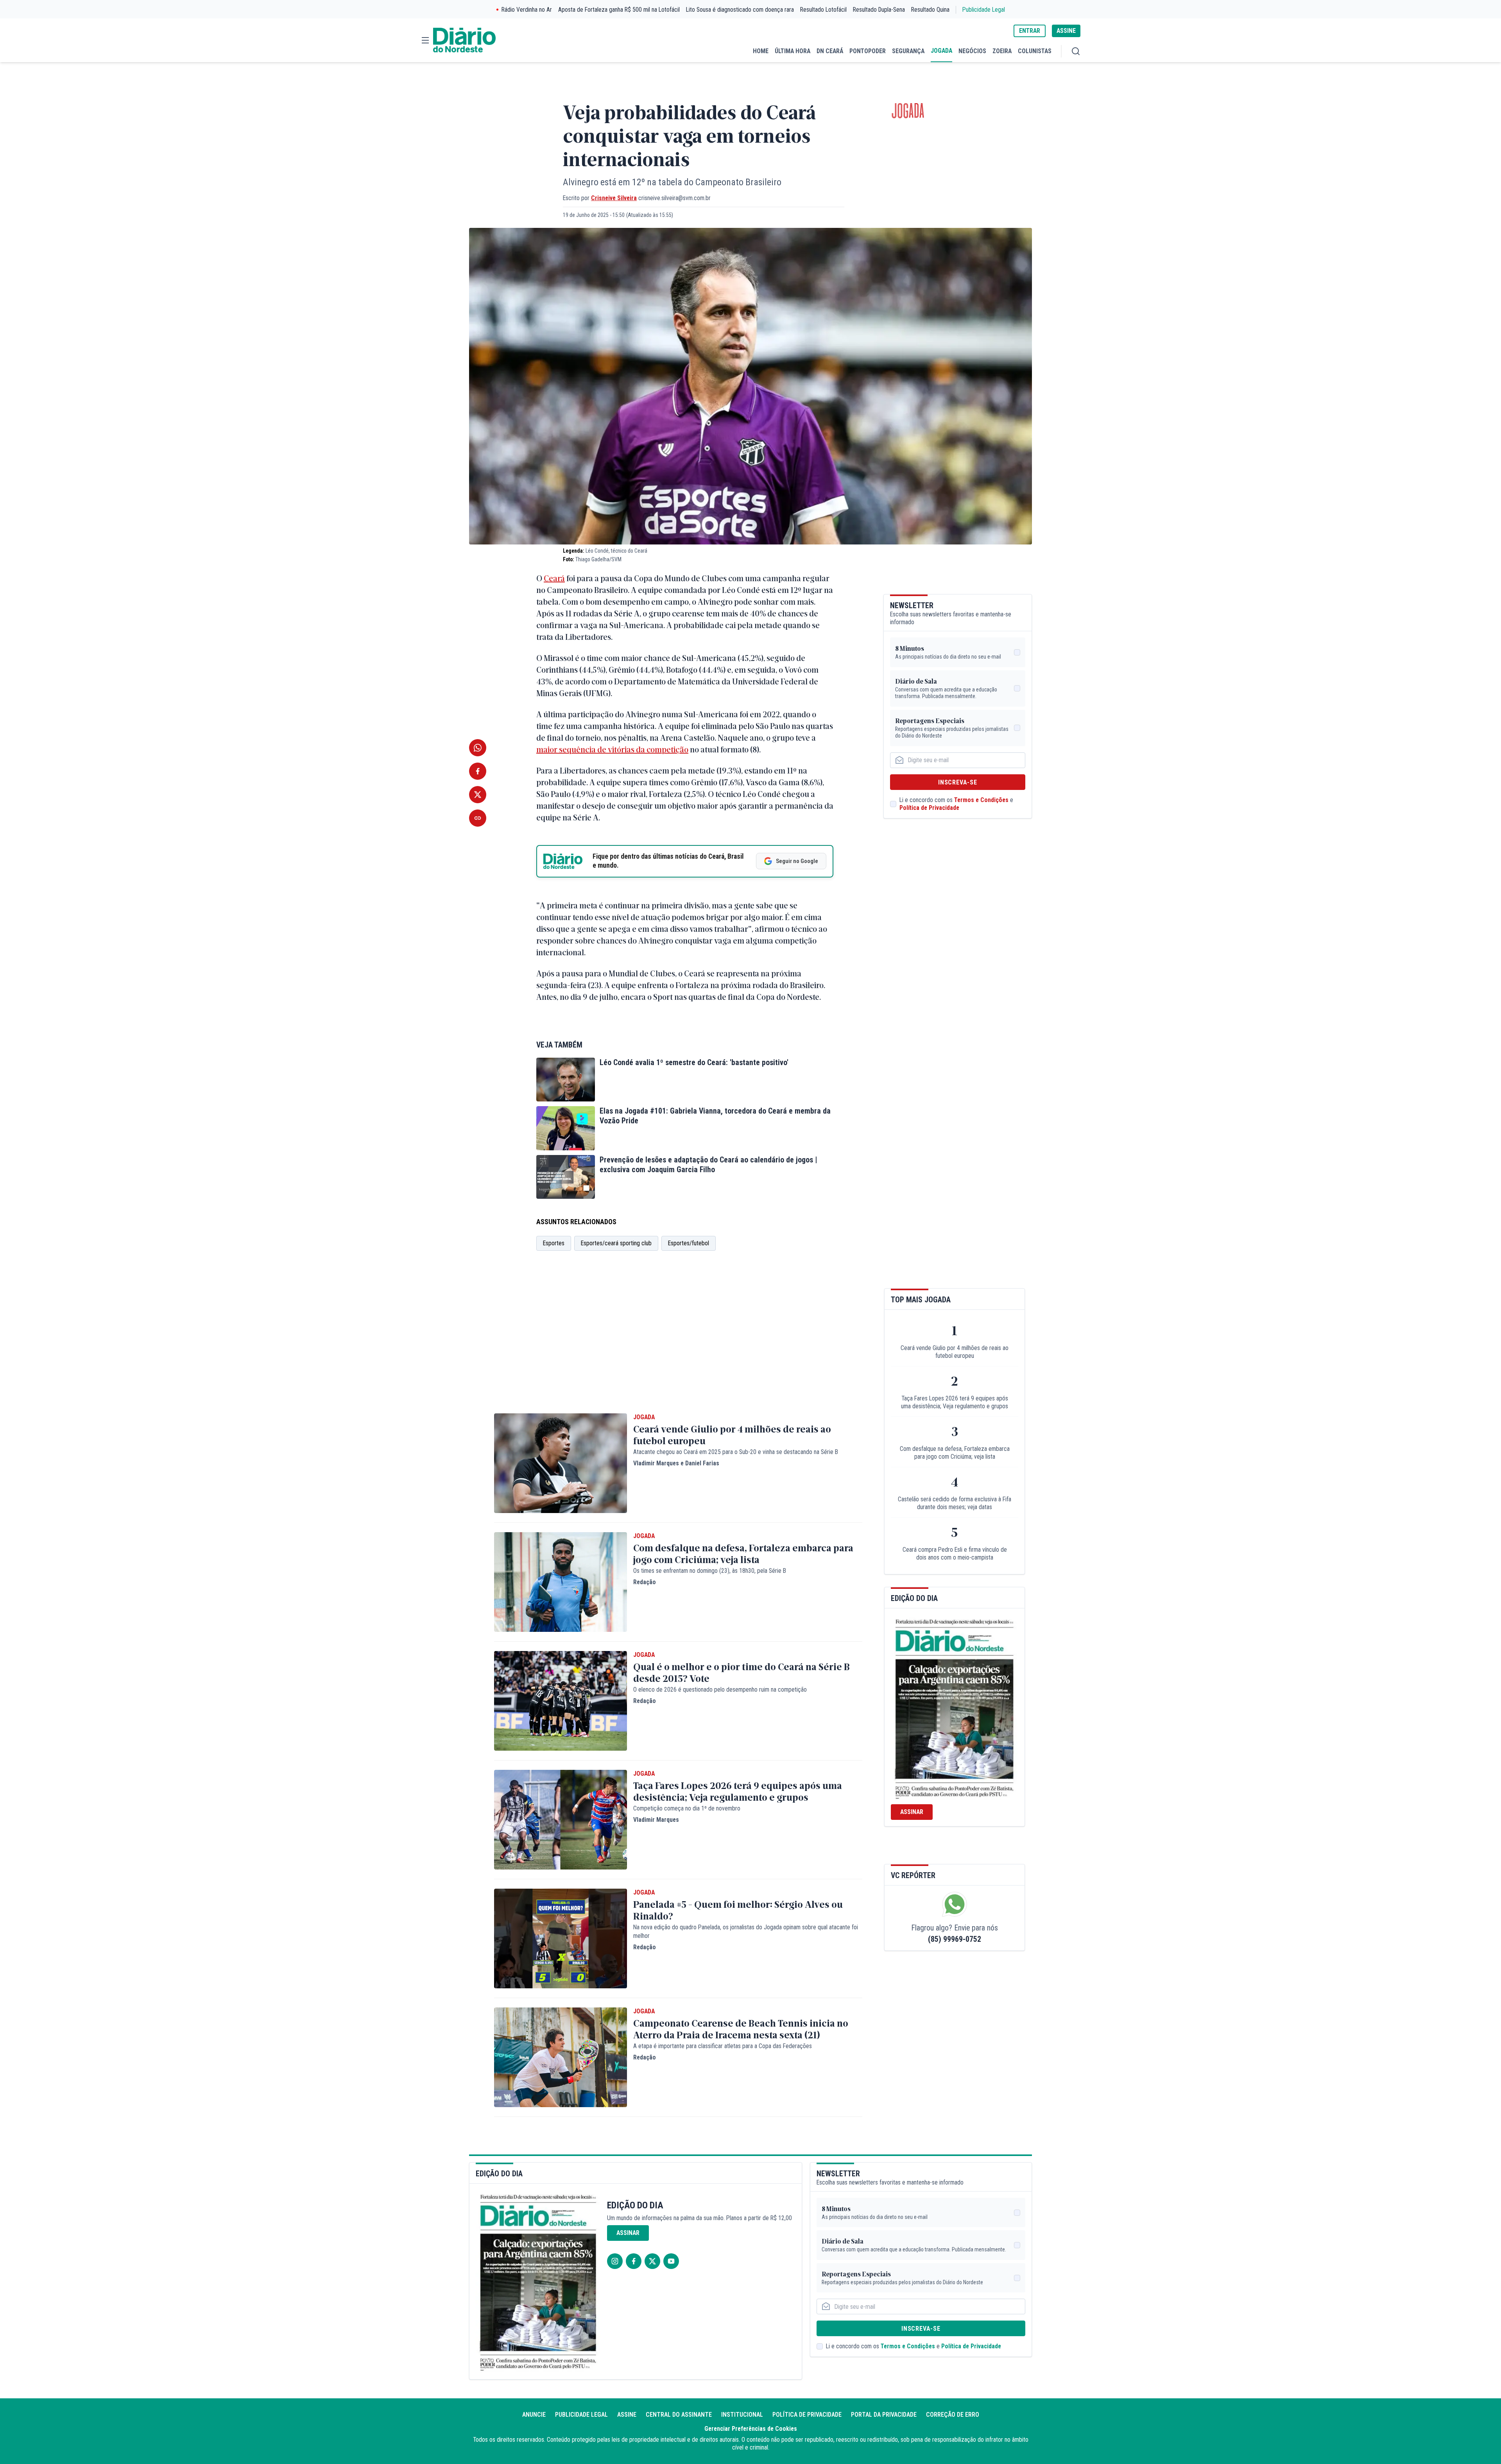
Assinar (912, 1812)
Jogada (908, 111)
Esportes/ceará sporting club (616, 1243)
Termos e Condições (981, 800)
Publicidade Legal (984, 10)
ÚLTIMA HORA (793, 51)
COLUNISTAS (1035, 51)
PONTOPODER (868, 51)
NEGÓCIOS (972, 51)
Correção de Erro (953, 2415)
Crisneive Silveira (614, 198)
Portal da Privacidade (884, 2415)
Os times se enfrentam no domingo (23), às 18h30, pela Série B (710, 1571)
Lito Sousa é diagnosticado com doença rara (740, 10)
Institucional (742, 2415)
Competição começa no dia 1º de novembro (687, 1808)
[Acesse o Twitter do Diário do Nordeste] (652, 2261)
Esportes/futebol (689, 1243)
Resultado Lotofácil (823, 10)
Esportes (554, 1243)
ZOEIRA (1002, 51)
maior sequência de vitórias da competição (612, 749)
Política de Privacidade (929, 808)
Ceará (554, 578)
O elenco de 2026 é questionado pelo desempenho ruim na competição (720, 1690)
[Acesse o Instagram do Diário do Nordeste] (615, 2261)
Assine (627, 2415)
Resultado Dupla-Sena (879, 10)
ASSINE (1066, 31)
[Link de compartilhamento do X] (478, 795)
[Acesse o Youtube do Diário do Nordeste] (671, 2261)
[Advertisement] (678, 1343)
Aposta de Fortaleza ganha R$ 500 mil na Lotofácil (619, 10)
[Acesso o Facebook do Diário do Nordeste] (634, 2261)
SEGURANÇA (908, 51)
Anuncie (534, 2415)
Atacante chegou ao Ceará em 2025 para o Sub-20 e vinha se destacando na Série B (736, 1452)
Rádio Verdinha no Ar (527, 10)
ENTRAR (1030, 31)
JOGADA (941, 51)
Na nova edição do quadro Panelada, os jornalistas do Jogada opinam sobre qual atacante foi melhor (746, 1931)
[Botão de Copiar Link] (478, 818)
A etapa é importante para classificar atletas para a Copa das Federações (723, 2046)
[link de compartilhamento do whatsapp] (478, 748)
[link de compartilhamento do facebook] (478, 771)
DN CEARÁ (830, 51)
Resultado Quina (930, 10)
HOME (761, 51)
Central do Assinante (679, 2415)
